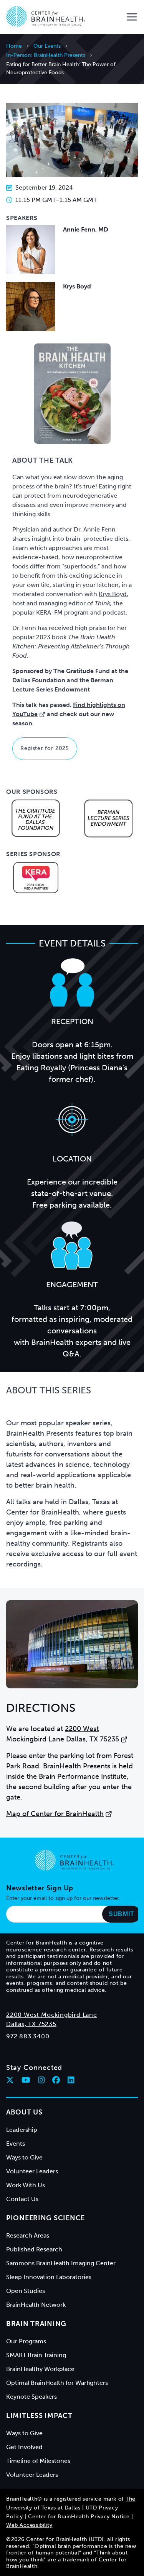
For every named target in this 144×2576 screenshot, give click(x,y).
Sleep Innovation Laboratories (49, 2277)
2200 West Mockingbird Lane (52, 2015)
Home (14, 46)
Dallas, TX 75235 (31, 2024)
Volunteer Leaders (32, 2171)
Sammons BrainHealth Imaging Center (61, 2263)
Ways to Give (24, 2157)
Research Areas (28, 2235)
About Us (24, 2112)
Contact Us (22, 2199)
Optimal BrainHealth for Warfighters (57, 2383)
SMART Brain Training (36, 2355)
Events (16, 2144)
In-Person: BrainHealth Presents (46, 55)
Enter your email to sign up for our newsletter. (63, 1898)
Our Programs (26, 2341)
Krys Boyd (113, 594)
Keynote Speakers (31, 2397)
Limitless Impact (39, 2416)
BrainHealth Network (36, 2305)
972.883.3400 (28, 2036)
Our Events (47, 46)
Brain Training (36, 2324)
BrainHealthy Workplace (40, 2369)
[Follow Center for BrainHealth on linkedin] (71, 2080)
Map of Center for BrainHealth (55, 1814)
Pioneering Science (46, 2218)
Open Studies (26, 2291)
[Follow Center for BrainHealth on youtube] (26, 2080)
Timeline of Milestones (38, 2461)
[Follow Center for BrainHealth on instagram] (41, 2080)
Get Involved (24, 2447)
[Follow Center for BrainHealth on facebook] (56, 2080)
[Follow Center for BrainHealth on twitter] (10, 2080)
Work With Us (26, 2185)
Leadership (22, 2130)
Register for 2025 (45, 748)
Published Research (34, 2249)
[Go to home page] (74, 1860)
